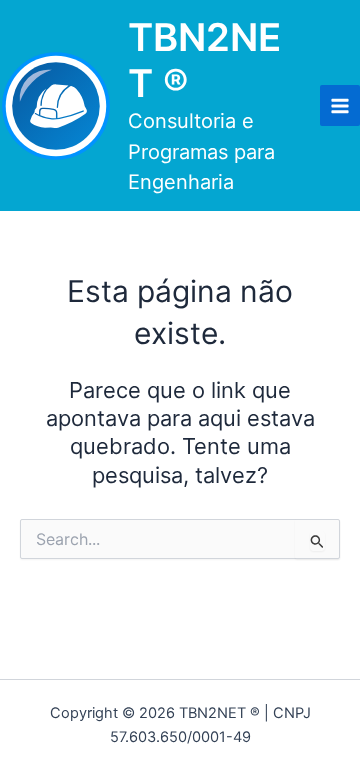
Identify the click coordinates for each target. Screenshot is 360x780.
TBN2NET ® (204, 60)
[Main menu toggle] (340, 105)
